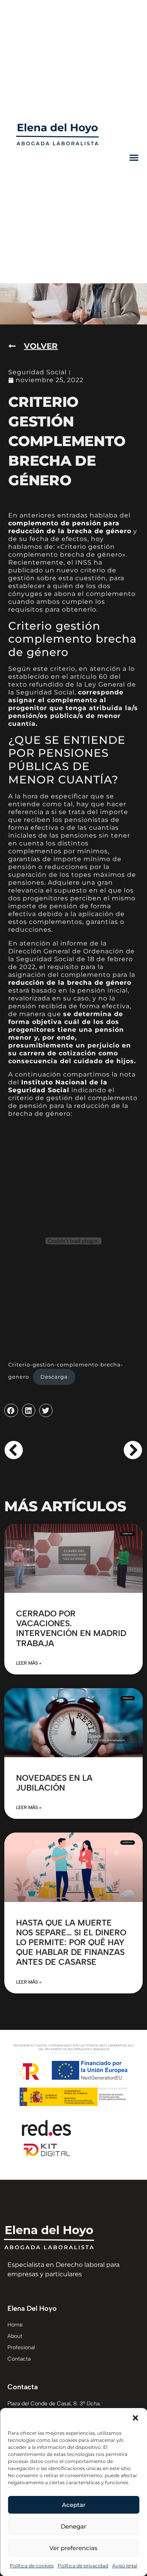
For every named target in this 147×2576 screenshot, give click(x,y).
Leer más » (29, 1663)
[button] (135, 2418)
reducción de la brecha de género (70, 983)
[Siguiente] (108, 1450)
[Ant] (39, 1450)
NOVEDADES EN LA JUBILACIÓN (54, 1783)
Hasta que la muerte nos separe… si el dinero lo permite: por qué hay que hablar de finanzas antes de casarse (71, 1942)
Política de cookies (32, 2566)
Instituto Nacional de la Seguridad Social (58, 1086)
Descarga (54, 1377)
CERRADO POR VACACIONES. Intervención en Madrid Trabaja (71, 1628)
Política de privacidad (83, 2566)
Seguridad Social (37, 372)
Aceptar (74, 2505)
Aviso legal (125, 2566)
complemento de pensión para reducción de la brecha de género (70, 527)
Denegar (73, 2526)
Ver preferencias (73, 2548)
